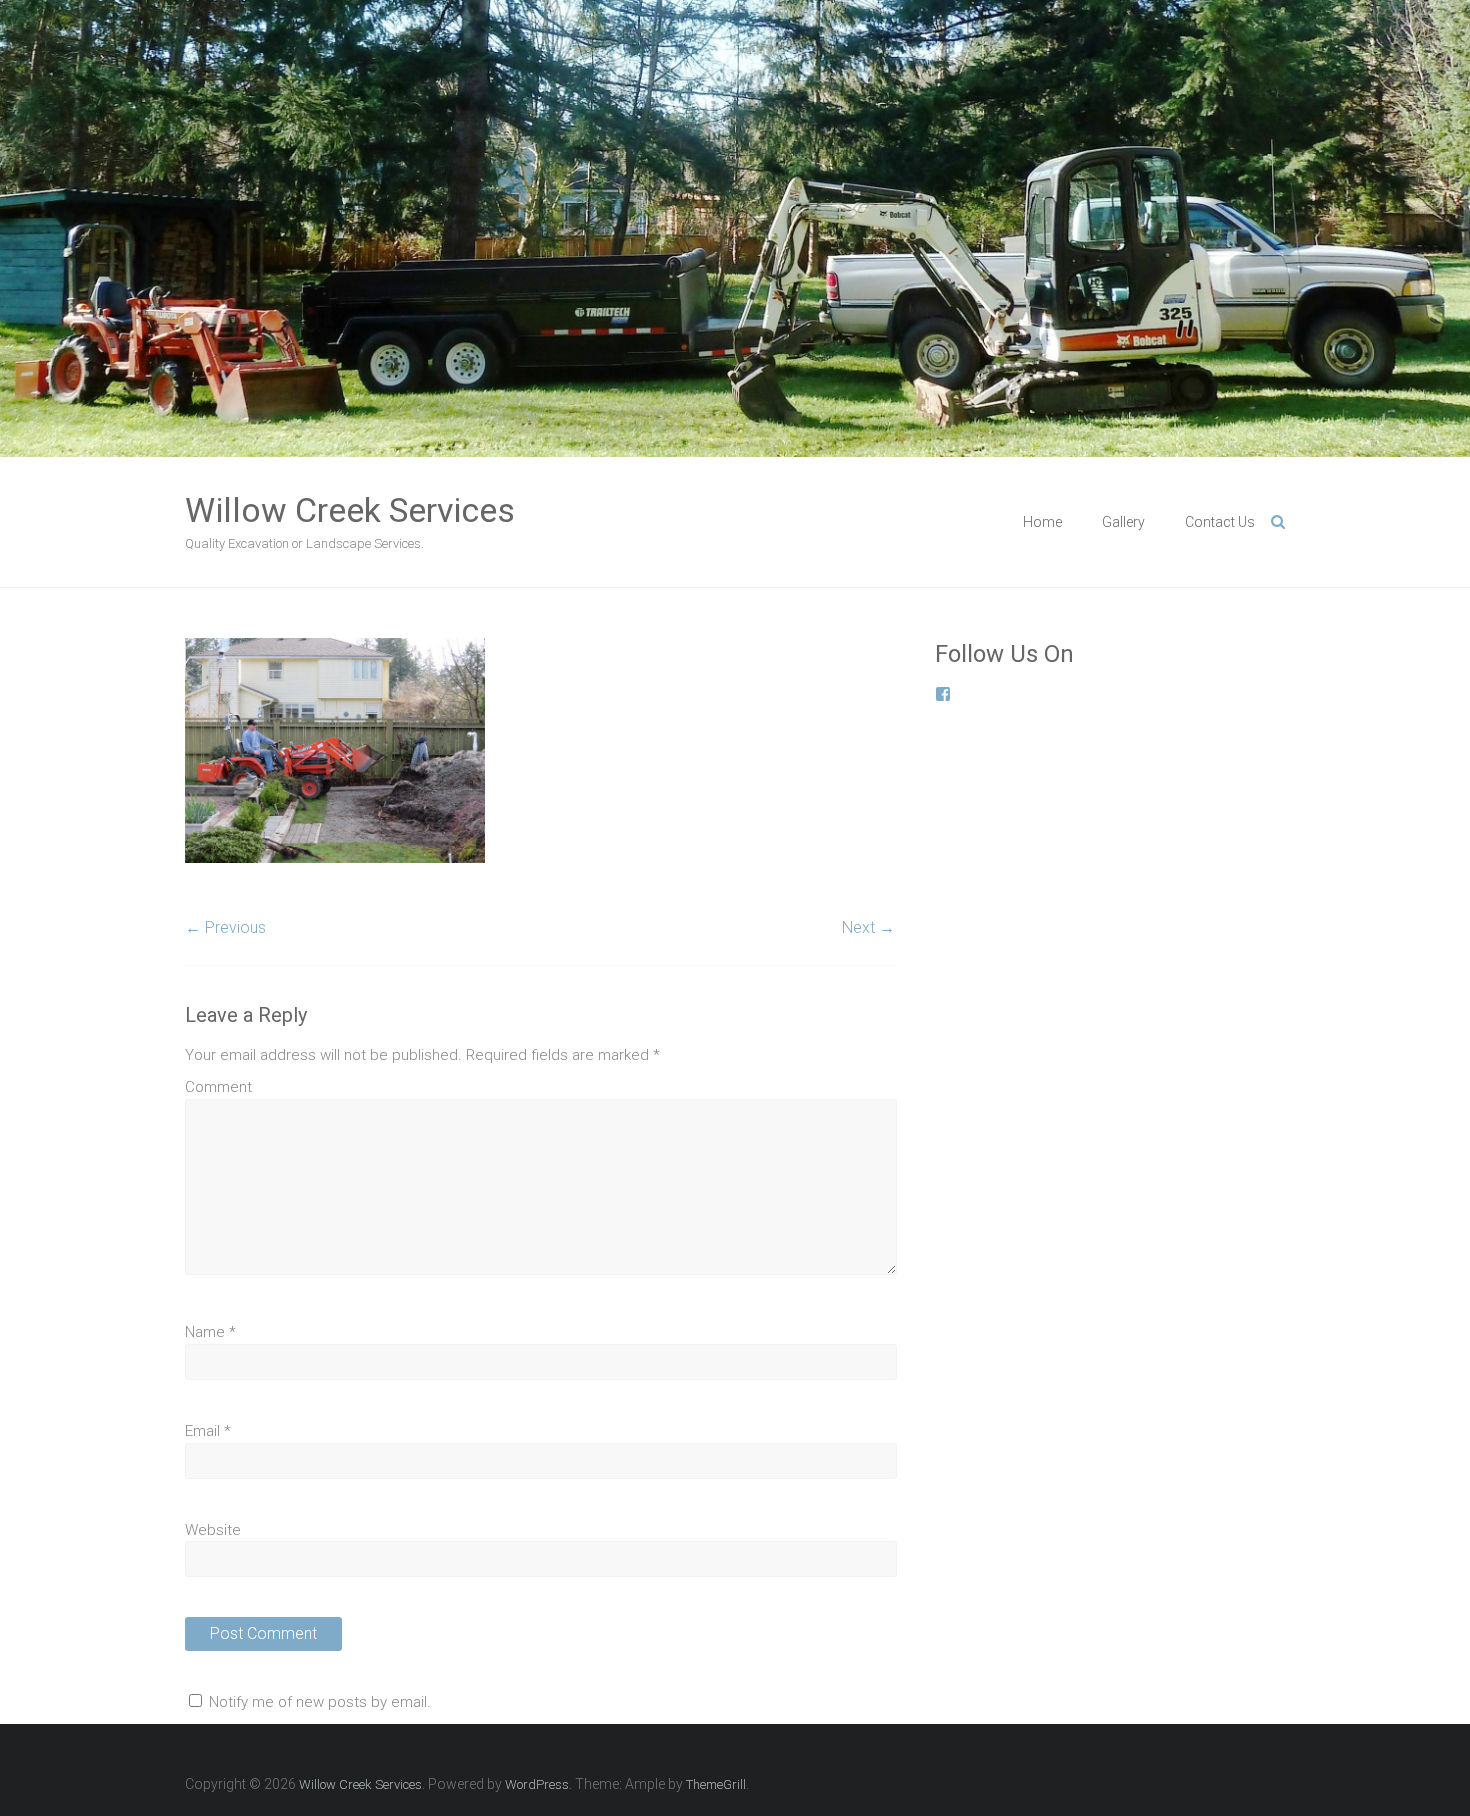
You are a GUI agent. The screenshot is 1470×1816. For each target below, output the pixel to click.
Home (1042, 522)
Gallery (1123, 522)
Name (210, 1332)
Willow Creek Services (350, 510)
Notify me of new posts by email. (320, 1702)
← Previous (225, 927)
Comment (218, 1087)
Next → (868, 927)
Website (213, 1530)
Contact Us (1220, 522)
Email (208, 1431)
